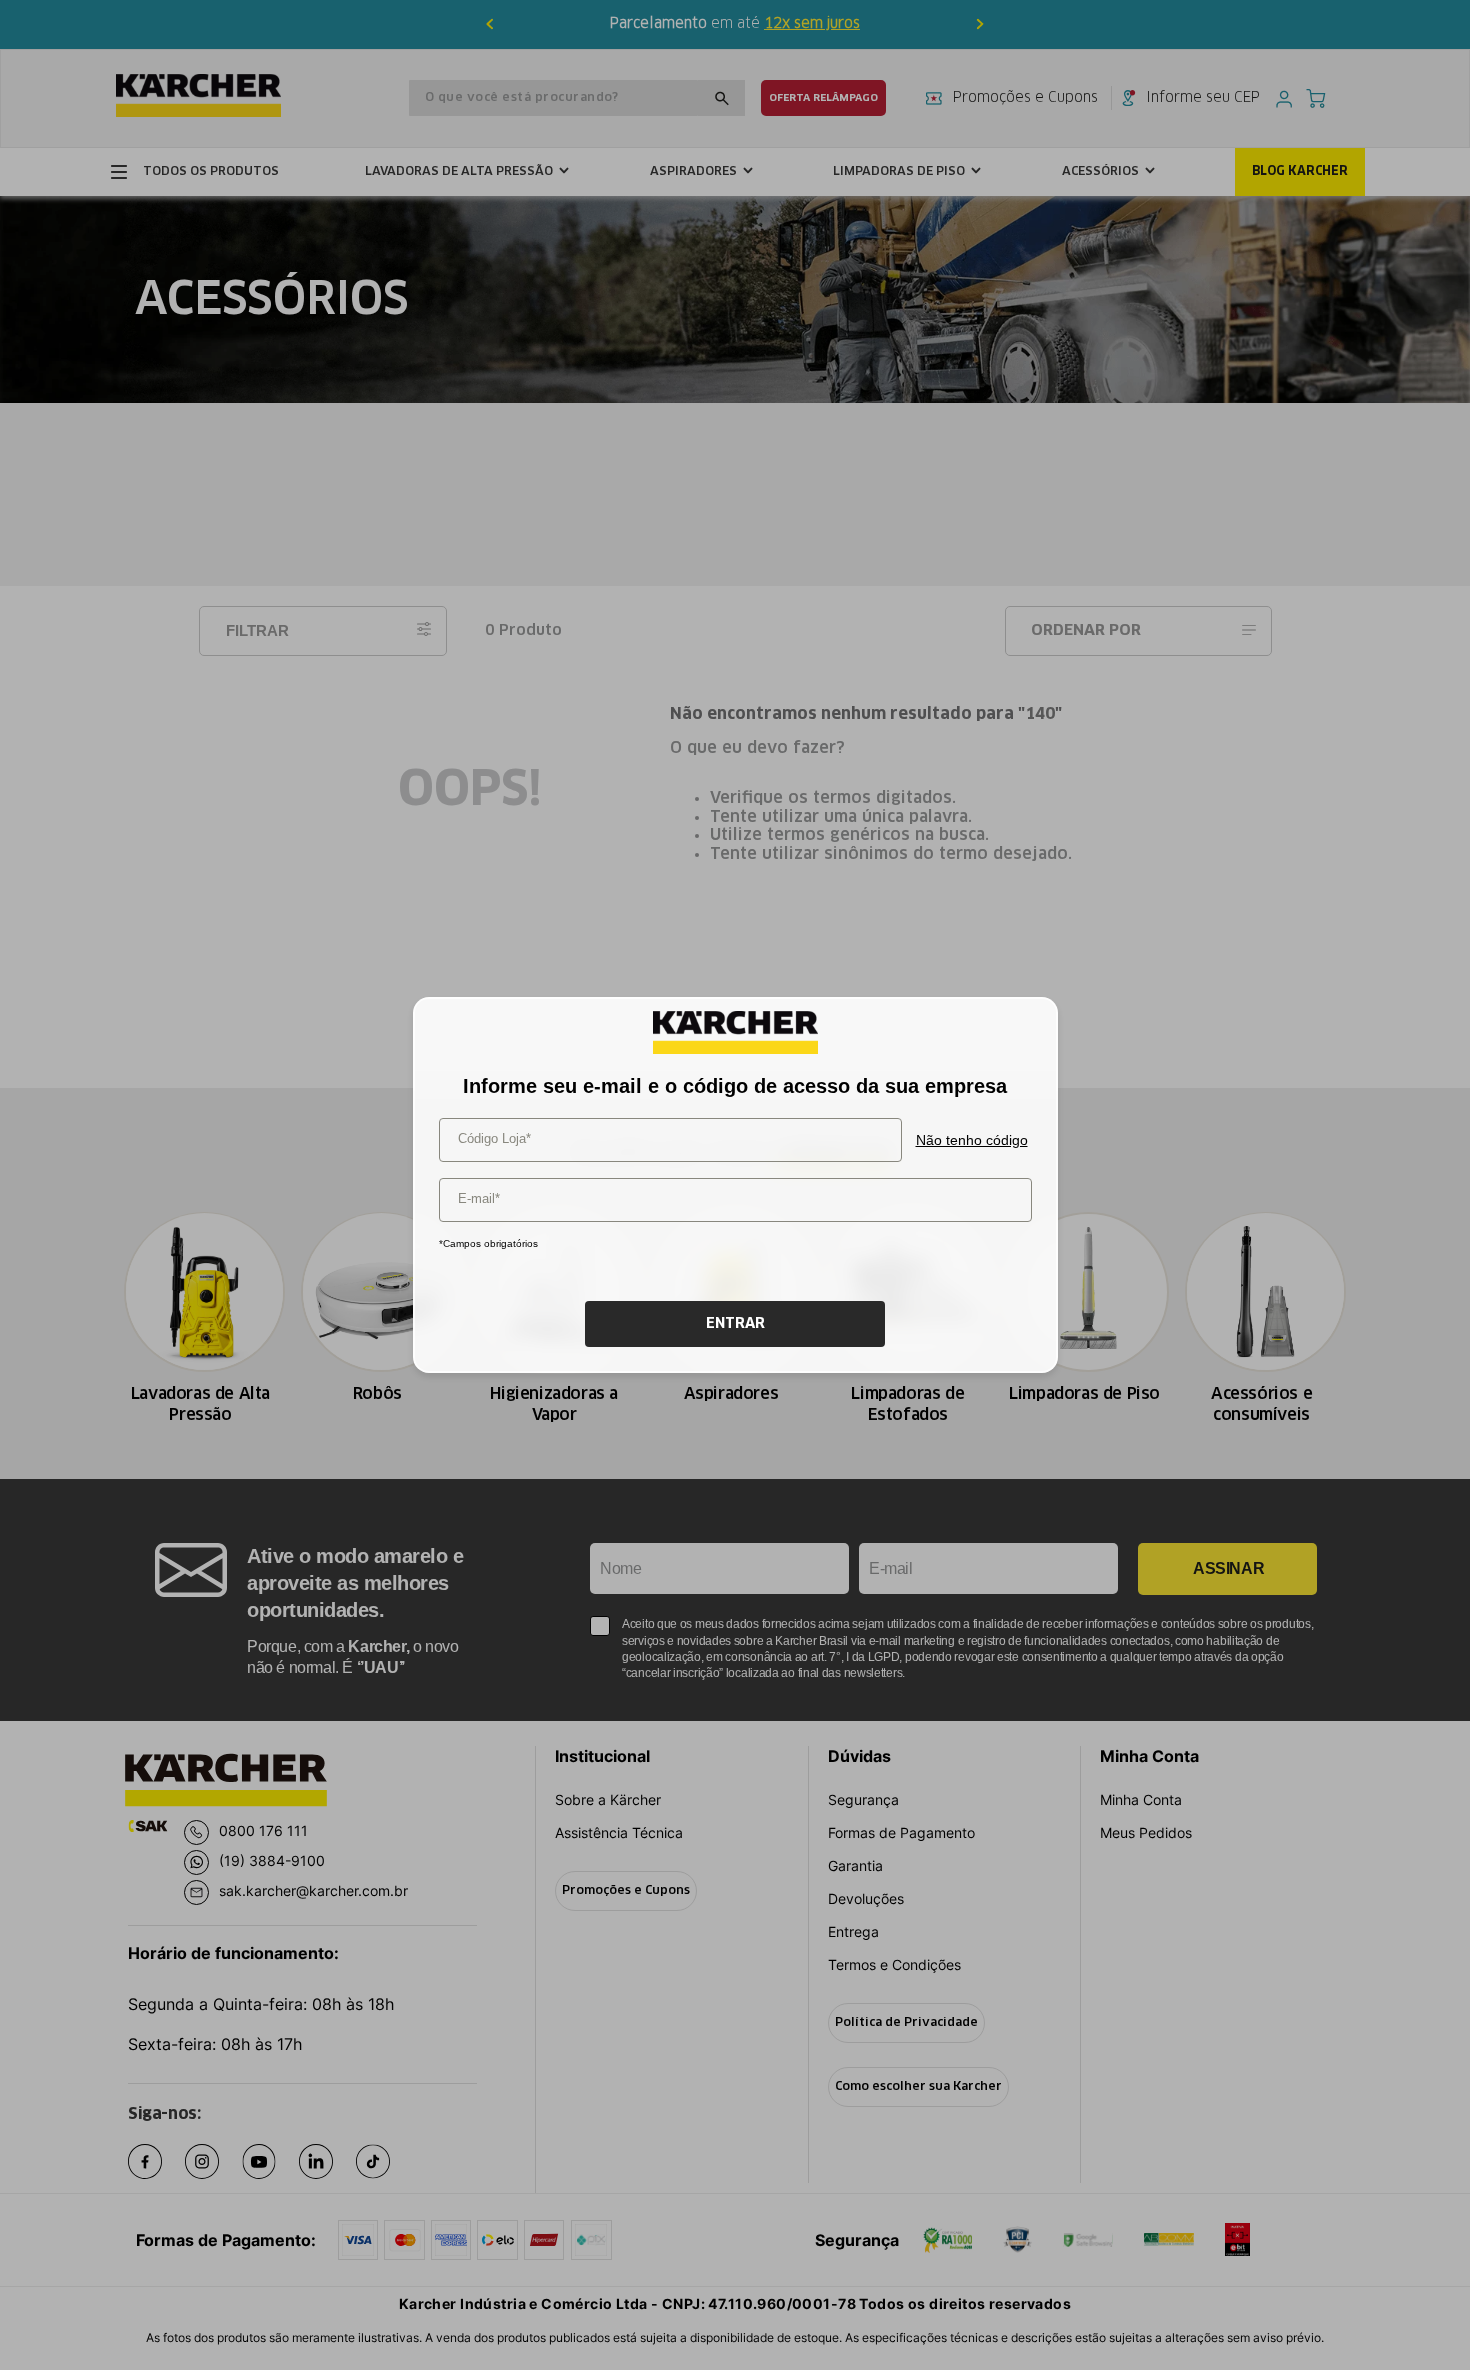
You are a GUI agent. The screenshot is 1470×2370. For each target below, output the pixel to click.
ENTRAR (735, 1324)
